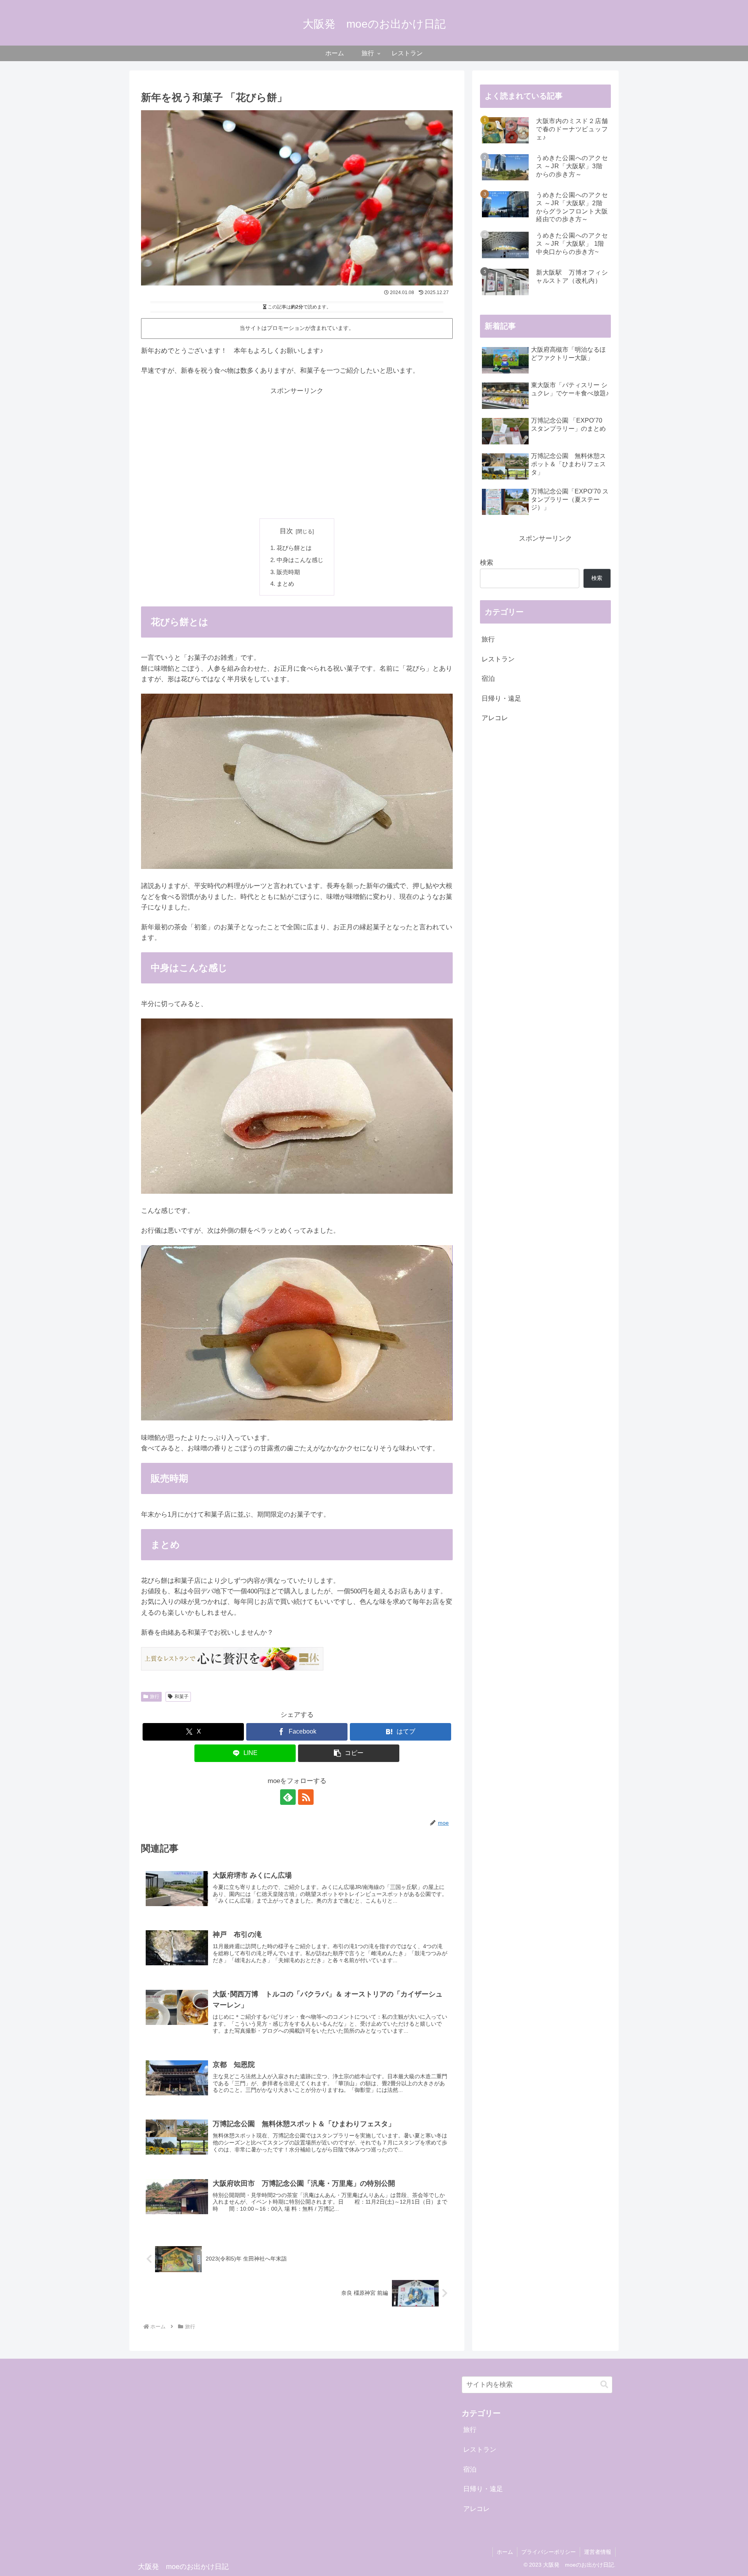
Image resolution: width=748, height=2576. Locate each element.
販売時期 (288, 572)
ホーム (505, 2552)
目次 (286, 531)
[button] (349, 1753)
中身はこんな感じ (300, 560)
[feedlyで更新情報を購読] (288, 1797)
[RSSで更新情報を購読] (306, 1797)
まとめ (285, 584)
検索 (487, 563)
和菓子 (182, 1697)
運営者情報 (598, 2552)
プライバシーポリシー (549, 2552)
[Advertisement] (297, 452)
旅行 (155, 1697)
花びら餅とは (294, 548)
